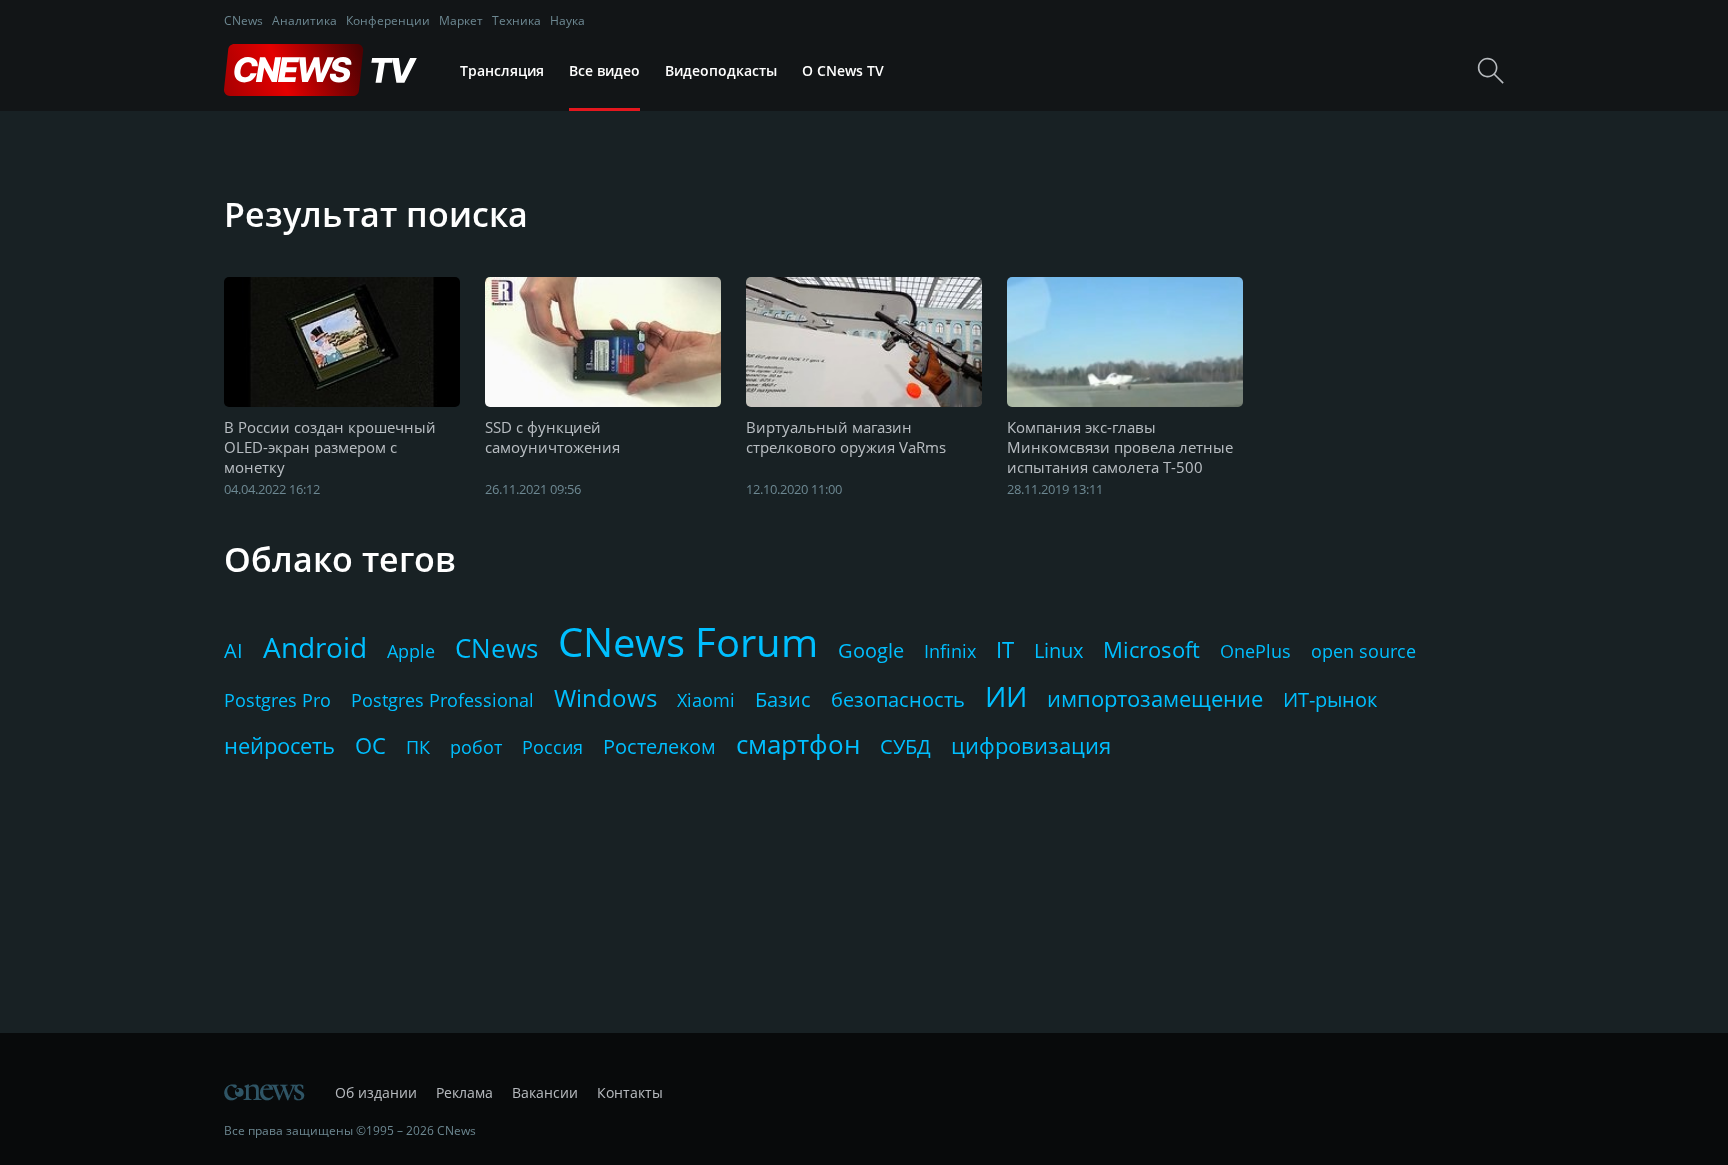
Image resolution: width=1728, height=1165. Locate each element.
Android (315, 647)
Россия (552, 747)
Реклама (464, 1092)
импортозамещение (1155, 698)
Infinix (950, 651)
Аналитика (304, 20)
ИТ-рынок (1330, 699)
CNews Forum (688, 641)
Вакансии (545, 1092)
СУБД (905, 746)
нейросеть (279, 745)
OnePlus (1255, 651)
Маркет (461, 20)
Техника (516, 20)
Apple (411, 651)
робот (476, 747)
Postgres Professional (442, 700)
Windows (605, 697)
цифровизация (1031, 745)
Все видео (604, 70)
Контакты (630, 1092)
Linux (1058, 650)
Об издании (376, 1092)
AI (233, 650)
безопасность (898, 699)
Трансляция (502, 70)
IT (1005, 649)
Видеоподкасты (721, 70)
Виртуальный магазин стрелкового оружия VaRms (846, 437)
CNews (243, 20)
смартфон (798, 744)
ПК (418, 747)
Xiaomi (706, 700)
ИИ (1006, 696)
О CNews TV (843, 70)
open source (1363, 651)
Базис (783, 699)
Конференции (388, 20)
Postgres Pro (277, 700)
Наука (567, 20)
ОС (370, 745)
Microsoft (1151, 649)
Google (871, 650)
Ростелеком (659, 746)
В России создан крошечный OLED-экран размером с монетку (330, 447)
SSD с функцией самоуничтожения (552, 437)
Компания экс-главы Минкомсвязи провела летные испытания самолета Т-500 (1120, 447)
